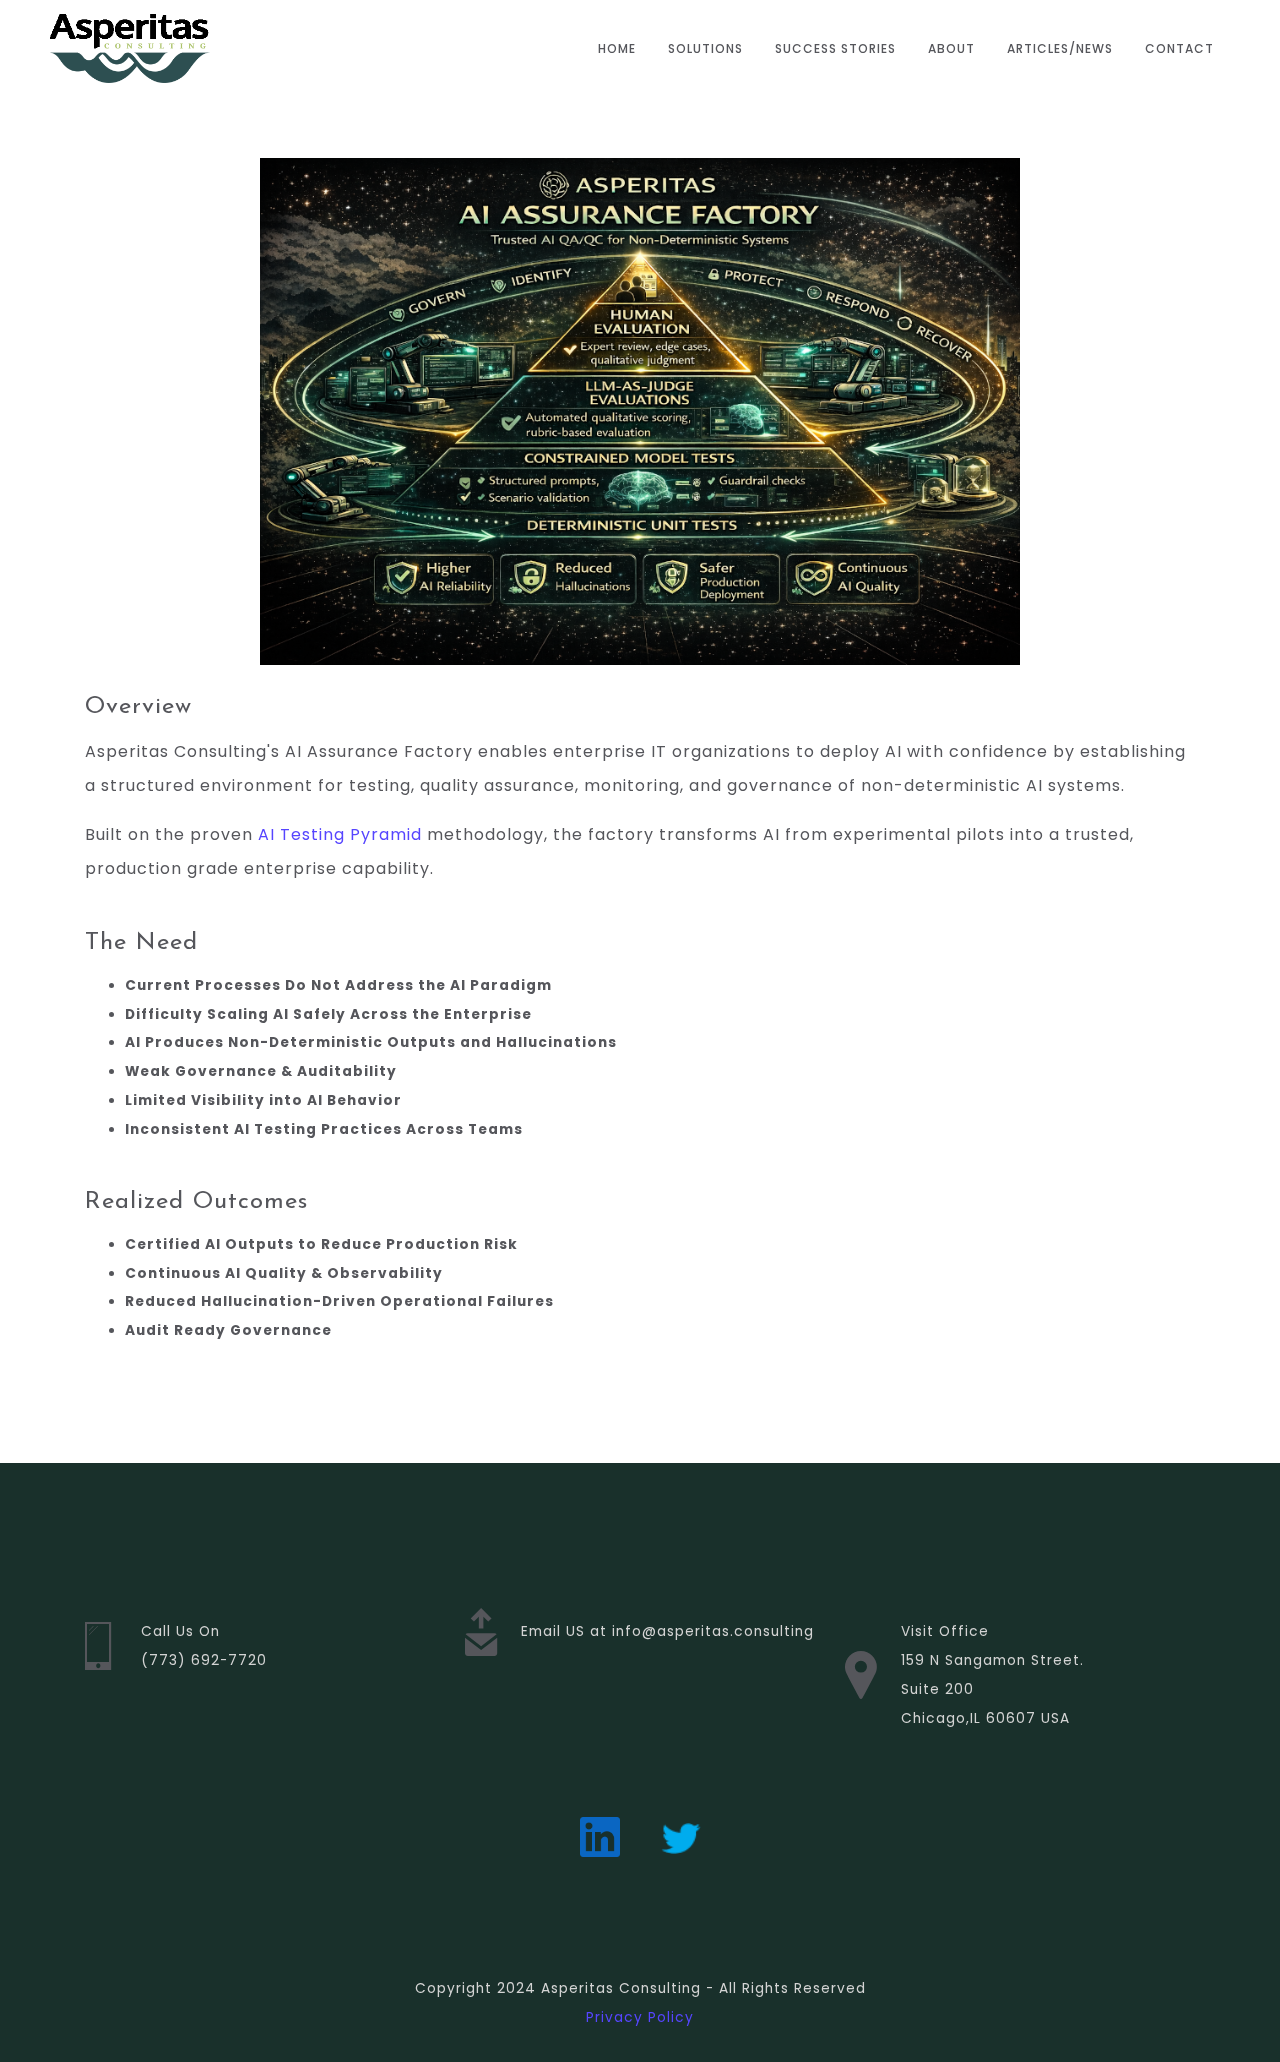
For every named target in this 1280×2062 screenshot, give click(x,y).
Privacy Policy (640, 2017)
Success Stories (835, 48)
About (951, 48)
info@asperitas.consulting (713, 1631)
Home (617, 48)
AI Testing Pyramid (340, 834)
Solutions (705, 48)
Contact (1179, 48)
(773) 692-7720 (204, 1660)
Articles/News (1060, 48)
